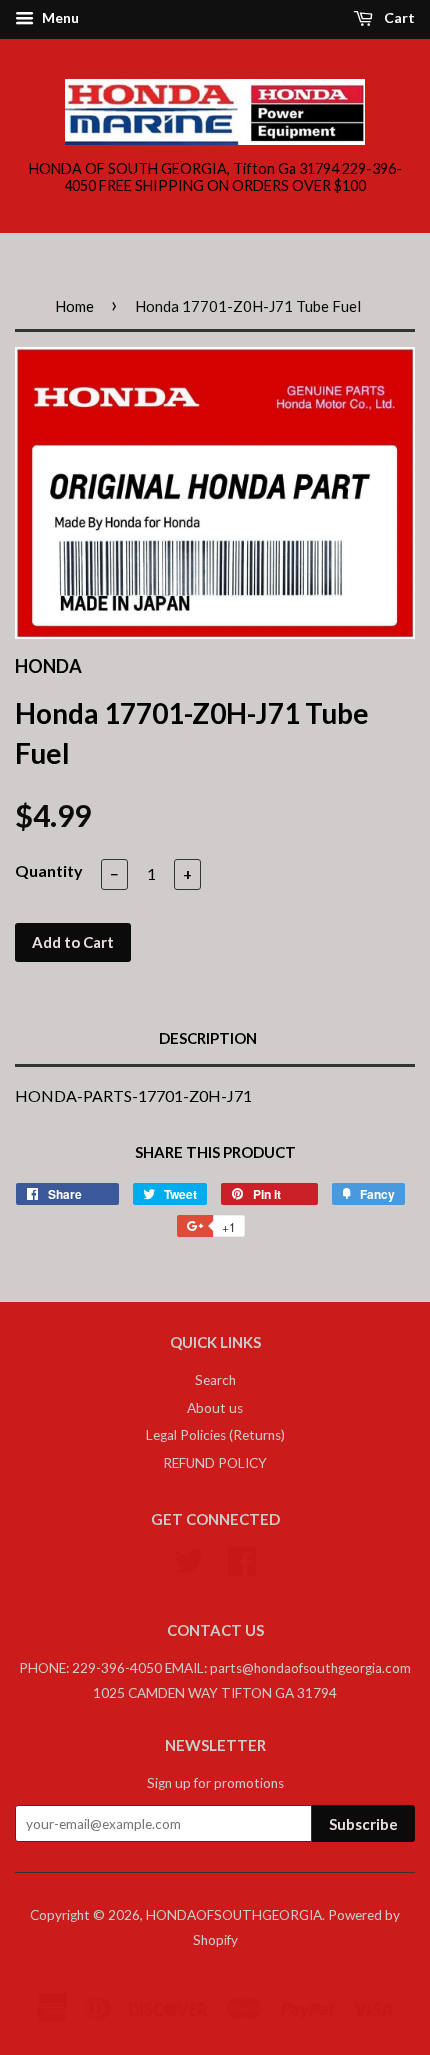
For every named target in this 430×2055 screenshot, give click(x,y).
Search (215, 1380)
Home (74, 306)
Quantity (49, 870)
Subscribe (363, 1824)
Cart (398, 17)
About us (215, 1408)
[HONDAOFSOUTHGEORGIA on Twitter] (189, 1559)
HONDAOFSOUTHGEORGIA (234, 1915)
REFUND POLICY (215, 1463)
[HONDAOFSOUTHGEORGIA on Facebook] (242, 1559)
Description (208, 1038)
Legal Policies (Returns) (215, 1435)
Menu (59, 17)
